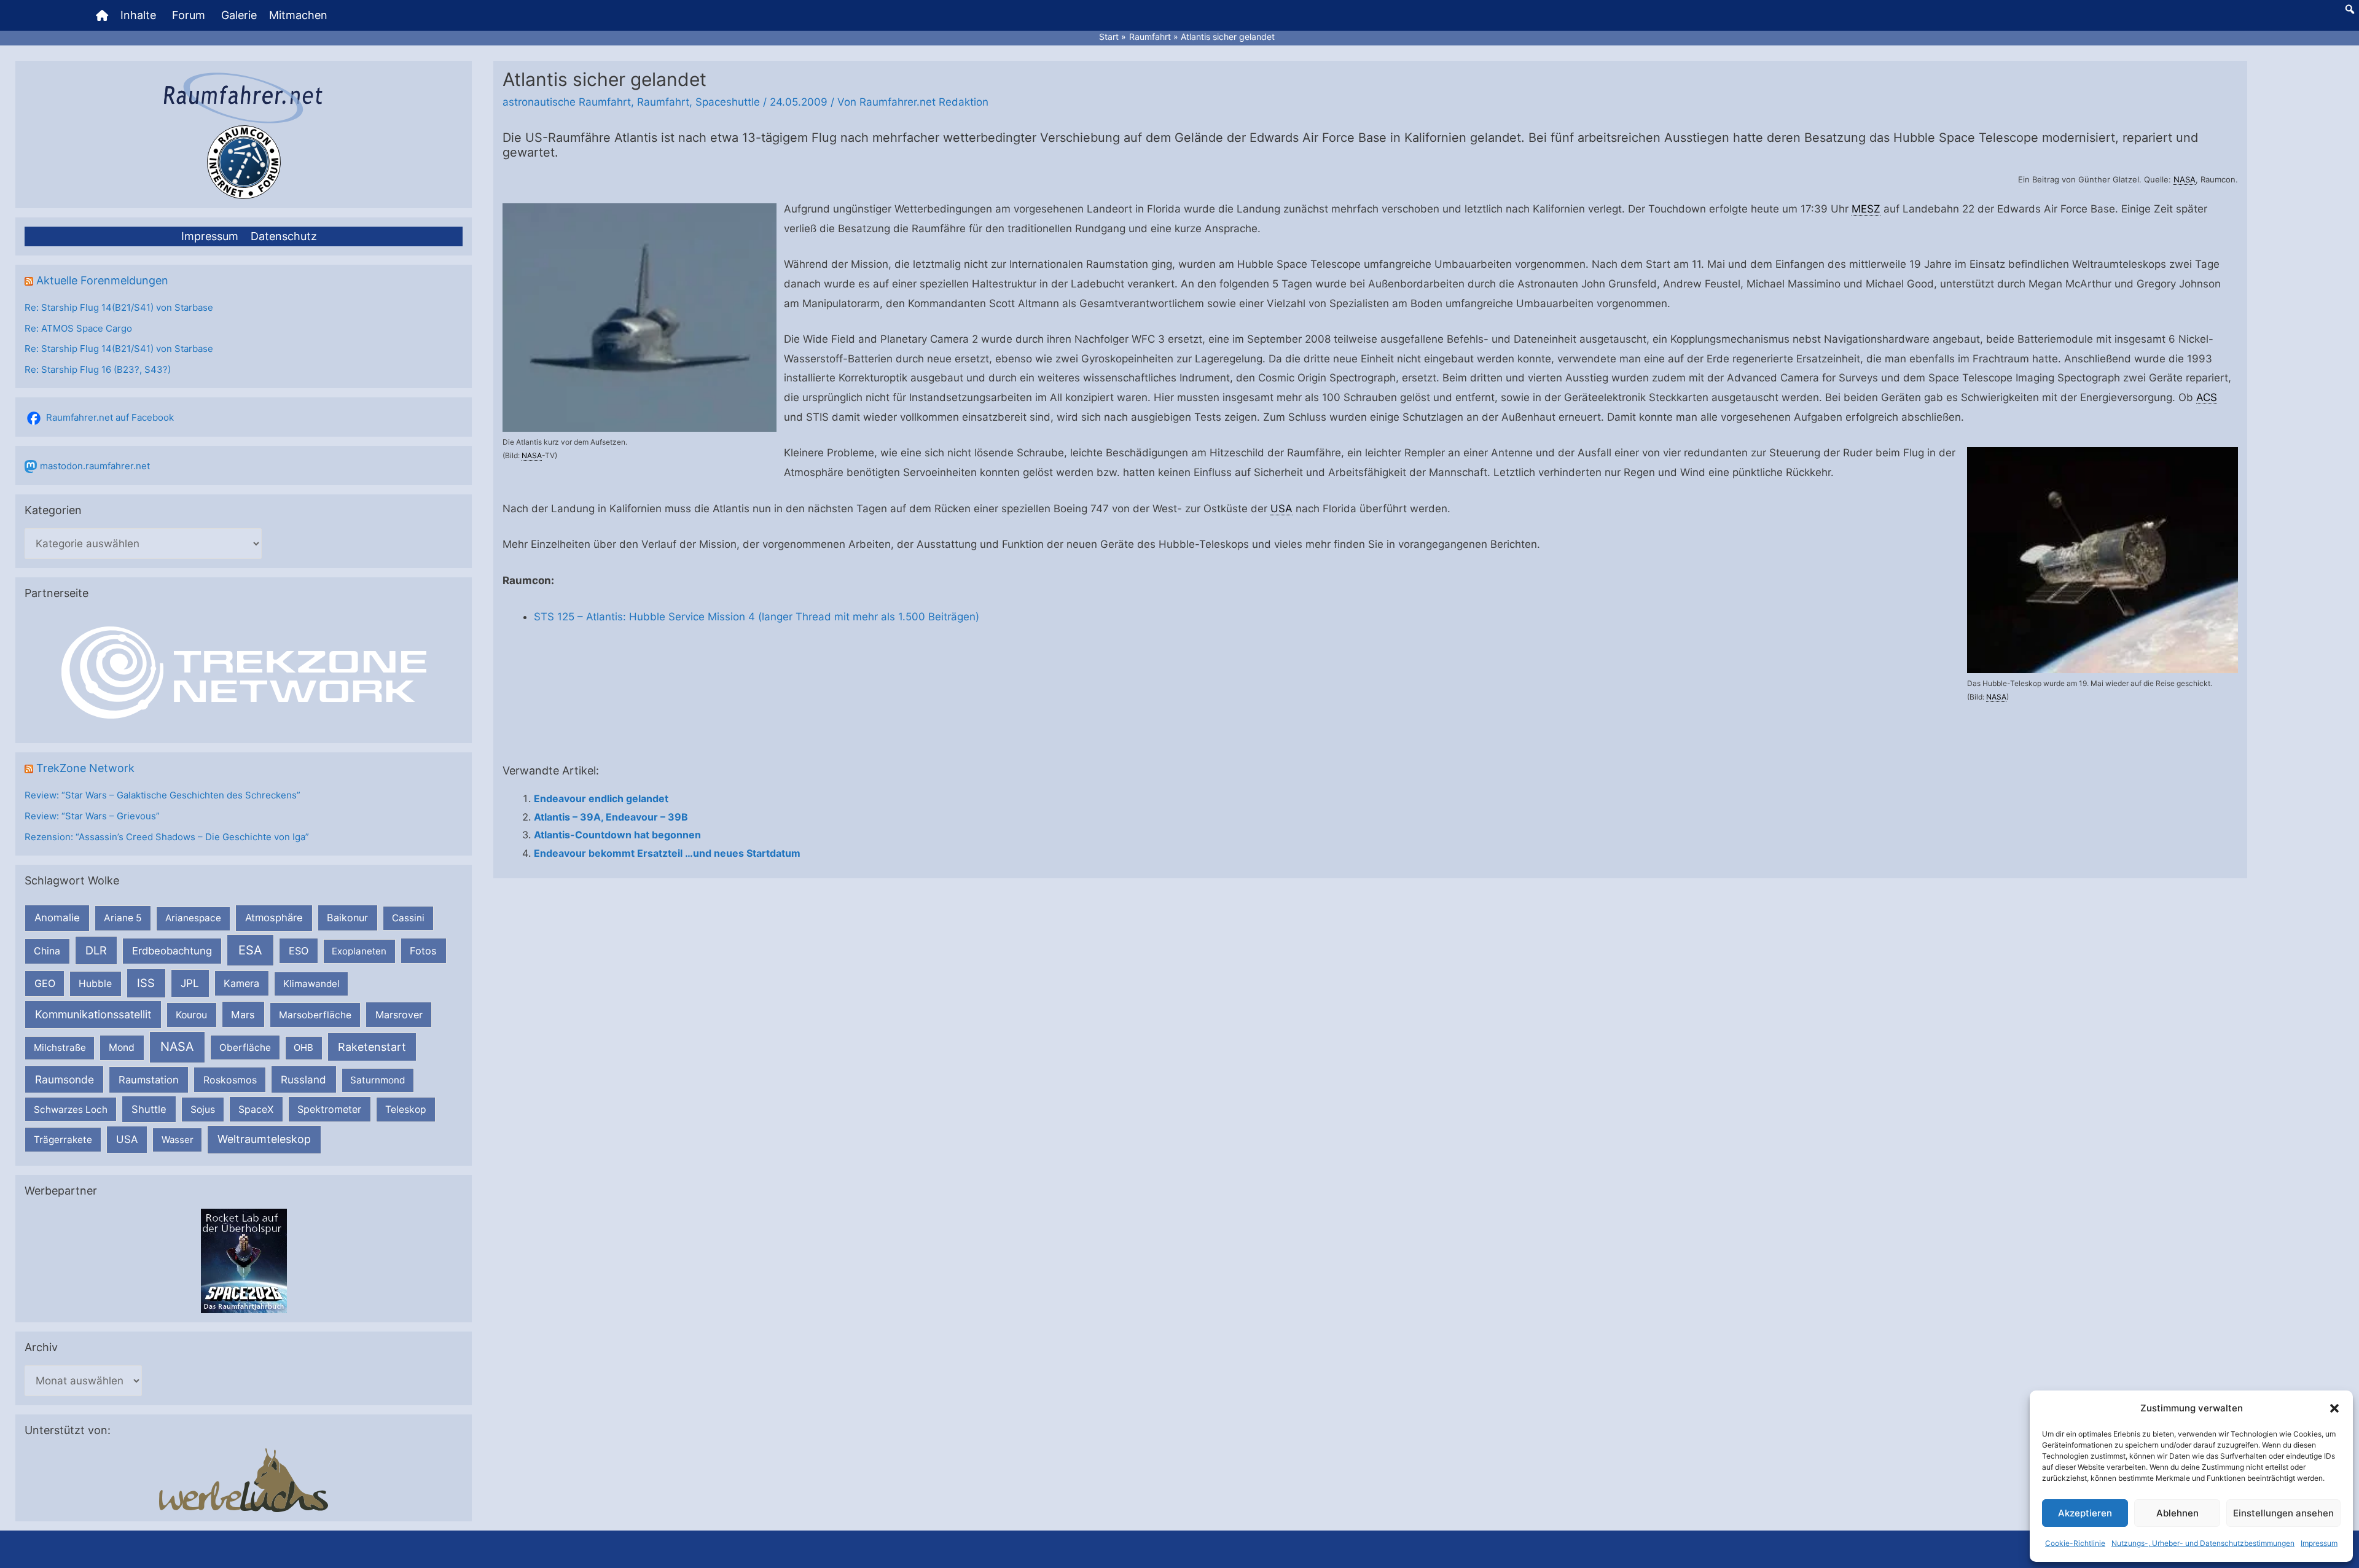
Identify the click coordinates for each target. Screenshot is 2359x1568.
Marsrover (399, 1015)
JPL (190, 983)
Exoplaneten (359, 951)
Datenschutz (284, 236)
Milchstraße (60, 1047)
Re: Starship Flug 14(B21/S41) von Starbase (119, 307)
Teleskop (406, 1110)
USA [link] (1281, 509)
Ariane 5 (123, 918)
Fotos (423, 951)
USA (127, 1139)
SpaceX (256, 1109)
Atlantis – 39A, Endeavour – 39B (611, 817)
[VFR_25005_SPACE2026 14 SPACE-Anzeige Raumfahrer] (244, 1260)
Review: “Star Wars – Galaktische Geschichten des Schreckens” (162, 795)
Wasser (178, 1140)
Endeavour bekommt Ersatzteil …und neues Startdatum (667, 853)
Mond (122, 1047)
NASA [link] (2185, 179)
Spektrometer (329, 1109)
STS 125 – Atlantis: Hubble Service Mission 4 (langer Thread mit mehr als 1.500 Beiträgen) (757, 617)
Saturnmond (378, 1080)
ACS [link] (2207, 397)
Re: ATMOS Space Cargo (78, 328)
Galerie (239, 15)
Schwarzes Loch (71, 1110)
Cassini (408, 918)
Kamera (241, 983)
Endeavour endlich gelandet (601, 798)
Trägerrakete (63, 1140)
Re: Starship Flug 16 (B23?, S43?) (98, 369)
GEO (45, 983)
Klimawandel (311, 984)
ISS (146, 983)
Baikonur (347, 918)
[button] (2334, 1408)
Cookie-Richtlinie (2075, 1543)
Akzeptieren (2085, 1513)
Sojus (203, 1110)
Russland (303, 1079)
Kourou (191, 1015)
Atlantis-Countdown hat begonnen (617, 835)
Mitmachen (298, 15)
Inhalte (138, 15)
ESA (250, 950)
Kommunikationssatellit (93, 1014)
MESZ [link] (1866, 209)
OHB (303, 1047)
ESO (299, 951)
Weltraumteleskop (264, 1139)
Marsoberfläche (315, 1015)
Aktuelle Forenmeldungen (102, 280)
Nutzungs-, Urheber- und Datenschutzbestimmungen (2203, 1543)
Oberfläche (245, 1047)
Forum (189, 15)
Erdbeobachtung (172, 951)
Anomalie (57, 918)
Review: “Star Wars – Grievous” (92, 816)
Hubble (95, 984)
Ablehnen (2177, 1513)
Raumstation (149, 1080)
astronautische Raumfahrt (567, 102)
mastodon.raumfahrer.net (95, 466)
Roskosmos (230, 1080)
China (47, 951)
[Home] (102, 15)
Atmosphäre (274, 918)
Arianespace (193, 918)
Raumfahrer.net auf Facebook (110, 417)
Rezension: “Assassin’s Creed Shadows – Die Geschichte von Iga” (167, 837)
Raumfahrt (663, 102)
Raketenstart (372, 1047)
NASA (177, 1047)
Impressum (2319, 1543)
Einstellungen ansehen (2283, 1513)
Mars (243, 1015)
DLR (96, 950)
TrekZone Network (85, 768)
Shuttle (149, 1109)
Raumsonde (65, 1079)
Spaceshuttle (728, 102)
